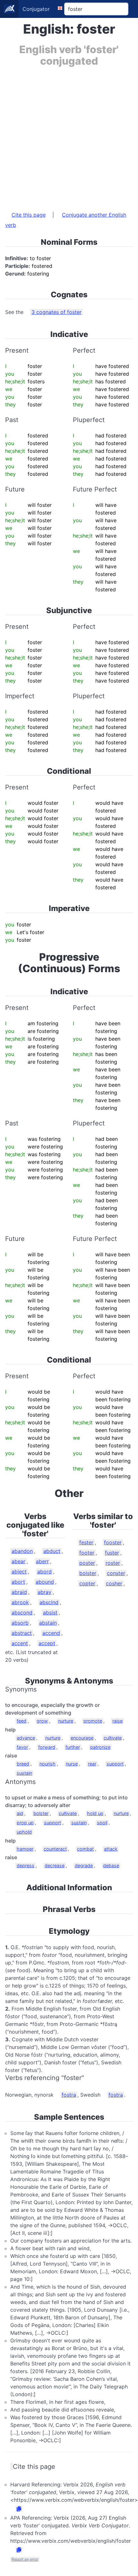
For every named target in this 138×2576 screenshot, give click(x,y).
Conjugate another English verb (66, 220)
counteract (55, 1849)
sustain (24, 1773)
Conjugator (36, 9)
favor (22, 1747)
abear (18, 1561)
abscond (22, 1612)
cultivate (113, 1738)
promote (93, 1721)
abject (19, 1572)
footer (87, 1553)
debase (111, 1865)
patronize (100, 1747)
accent (20, 1643)
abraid (19, 1592)
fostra (69, 2095)
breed (23, 1764)
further (73, 1747)
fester (86, 1542)
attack (111, 1849)
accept (47, 1643)
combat (85, 1849)
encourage (82, 1738)
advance (26, 1738)
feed (22, 1721)
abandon (22, 1551)
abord (44, 1572)
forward (47, 1747)
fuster (112, 1553)
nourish (47, 1764)
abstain (48, 1623)
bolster (88, 1573)
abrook (20, 1602)
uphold (24, 1832)
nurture (66, 1721)
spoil (102, 1823)
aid (20, 1813)
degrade (84, 1865)
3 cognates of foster (56, 312)
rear (92, 1764)
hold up (95, 1813)
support (115, 1764)
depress (26, 1865)
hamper (25, 1849)
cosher (114, 1583)
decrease (55, 1865)
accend (51, 1633)
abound (45, 1582)
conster (116, 1573)
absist (50, 1612)
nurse (72, 1764)
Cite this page (29, 215)
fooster (113, 1542)
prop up (25, 1823)
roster (113, 1563)
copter (87, 1583)
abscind (49, 1602)
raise (117, 1721)
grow (42, 1721)
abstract (22, 1633)
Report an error (25, 2559)
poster (87, 1563)
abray (44, 1592)
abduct (52, 1551)
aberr (42, 1561)
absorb (20, 1623)
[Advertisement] (69, 136)
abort (18, 1582)
